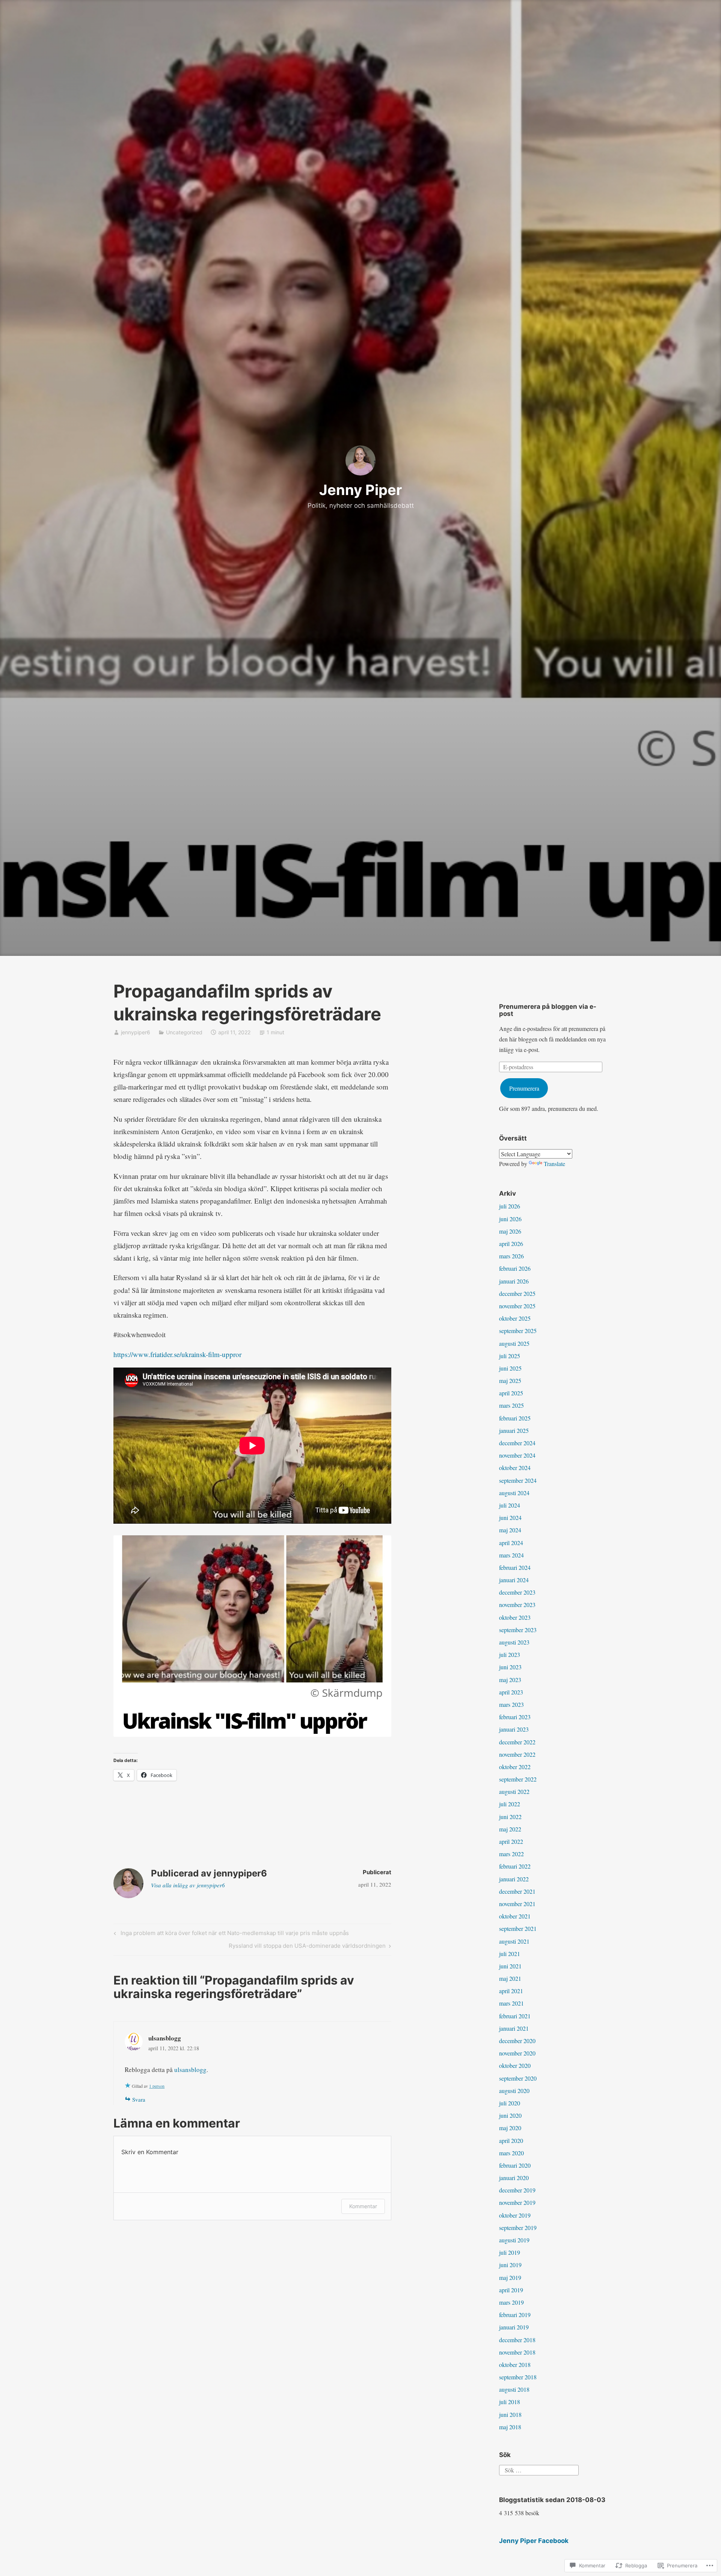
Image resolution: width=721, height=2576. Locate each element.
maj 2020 (510, 2128)
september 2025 (518, 1331)
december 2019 (517, 2190)
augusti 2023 (514, 1642)
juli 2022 (510, 1804)
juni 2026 (510, 1219)
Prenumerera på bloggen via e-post (548, 1010)
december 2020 (517, 2041)
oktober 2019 (515, 2215)
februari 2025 (515, 1418)
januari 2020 (514, 2178)
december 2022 (517, 1742)
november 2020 (517, 2053)
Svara (139, 2099)
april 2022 (511, 1841)
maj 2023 (510, 1680)
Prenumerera (524, 1088)
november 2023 (517, 1605)
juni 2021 (510, 1966)
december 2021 (517, 1891)
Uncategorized (184, 1032)
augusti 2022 (514, 1791)
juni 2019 (510, 2265)
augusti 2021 (514, 1941)
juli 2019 (510, 2252)
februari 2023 (515, 1717)
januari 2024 (514, 1580)
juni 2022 (510, 1817)
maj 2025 (510, 1381)
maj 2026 (510, 1231)
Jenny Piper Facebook (534, 2541)
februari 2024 (515, 1567)
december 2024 (517, 1443)
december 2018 (517, 2340)
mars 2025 (511, 1405)
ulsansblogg (165, 2038)
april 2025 (511, 1393)
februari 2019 (515, 2315)
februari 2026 (515, 1268)
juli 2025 (510, 1356)
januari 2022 (514, 1879)
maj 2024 (510, 1530)
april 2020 (511, 2140)
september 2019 (518, 2228)
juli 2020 (510, 2103)
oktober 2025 (515, 1318)
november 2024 (517, 1455)
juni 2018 (510, 2414)
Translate (554, 1164)
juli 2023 (510, 1654)
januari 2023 (514, 1729)
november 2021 (517, 1904)
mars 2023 (511, 1704)
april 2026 (511, 1244)
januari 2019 (514, 2327)
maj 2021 (510, 1978)
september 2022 (518, 1779)
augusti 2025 (514, 1343)
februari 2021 (515, 2016)
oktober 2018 (515, 2365)
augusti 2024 (514, 1493)
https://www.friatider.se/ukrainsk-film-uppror (177, 1354)
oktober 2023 (515, 1617)
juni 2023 (510, 1667)
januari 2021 (514, 2028)
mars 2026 (511, 1256)
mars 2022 (511, 1854)
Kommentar (363, 2206)
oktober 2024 (515, 1468)
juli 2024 (510, 1505)
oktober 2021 (515, 1916)
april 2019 (511, 2290)
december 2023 (517, 1592)
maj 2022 (510, 1829)
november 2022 (517, 1754)
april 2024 (511, 1543)
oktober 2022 (515, 1767)
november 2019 (517, 2202)
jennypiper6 (136, 1032)
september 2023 (518, 1630)
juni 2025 (510, 1368)
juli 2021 (510, 1954)
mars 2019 (511, 2302)
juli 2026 (510, 1206)
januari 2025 (514, 1430)
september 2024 (518, 1480)
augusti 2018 (514, 2389)
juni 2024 (510, 1517)
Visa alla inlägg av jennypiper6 (188, 1885)
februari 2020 (515, 2165)
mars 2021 (511, 2003)
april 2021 (511, 1991)
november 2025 (517, 1306)
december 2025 (517, 1293)
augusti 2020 (514, 2091)
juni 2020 (510, 2115)
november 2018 (517, 2352)
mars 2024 (511, 1555)
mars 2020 (511, 2153)
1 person (157, 2086)
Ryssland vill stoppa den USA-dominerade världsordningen (307, 1947)
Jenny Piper (361, 490)
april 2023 (511, 1692)
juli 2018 (510, 2402)
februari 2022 (515, 1866)
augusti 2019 (514, 2240)
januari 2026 (514, 1281)
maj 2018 (510, 2427)
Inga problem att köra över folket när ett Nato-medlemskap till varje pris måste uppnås (230, 1934)
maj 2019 (510, 2277)
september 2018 (518, 2377)
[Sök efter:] (539, 2469)
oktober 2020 (515, 2065)
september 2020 (518, 2078)
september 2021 (518, 1928)
